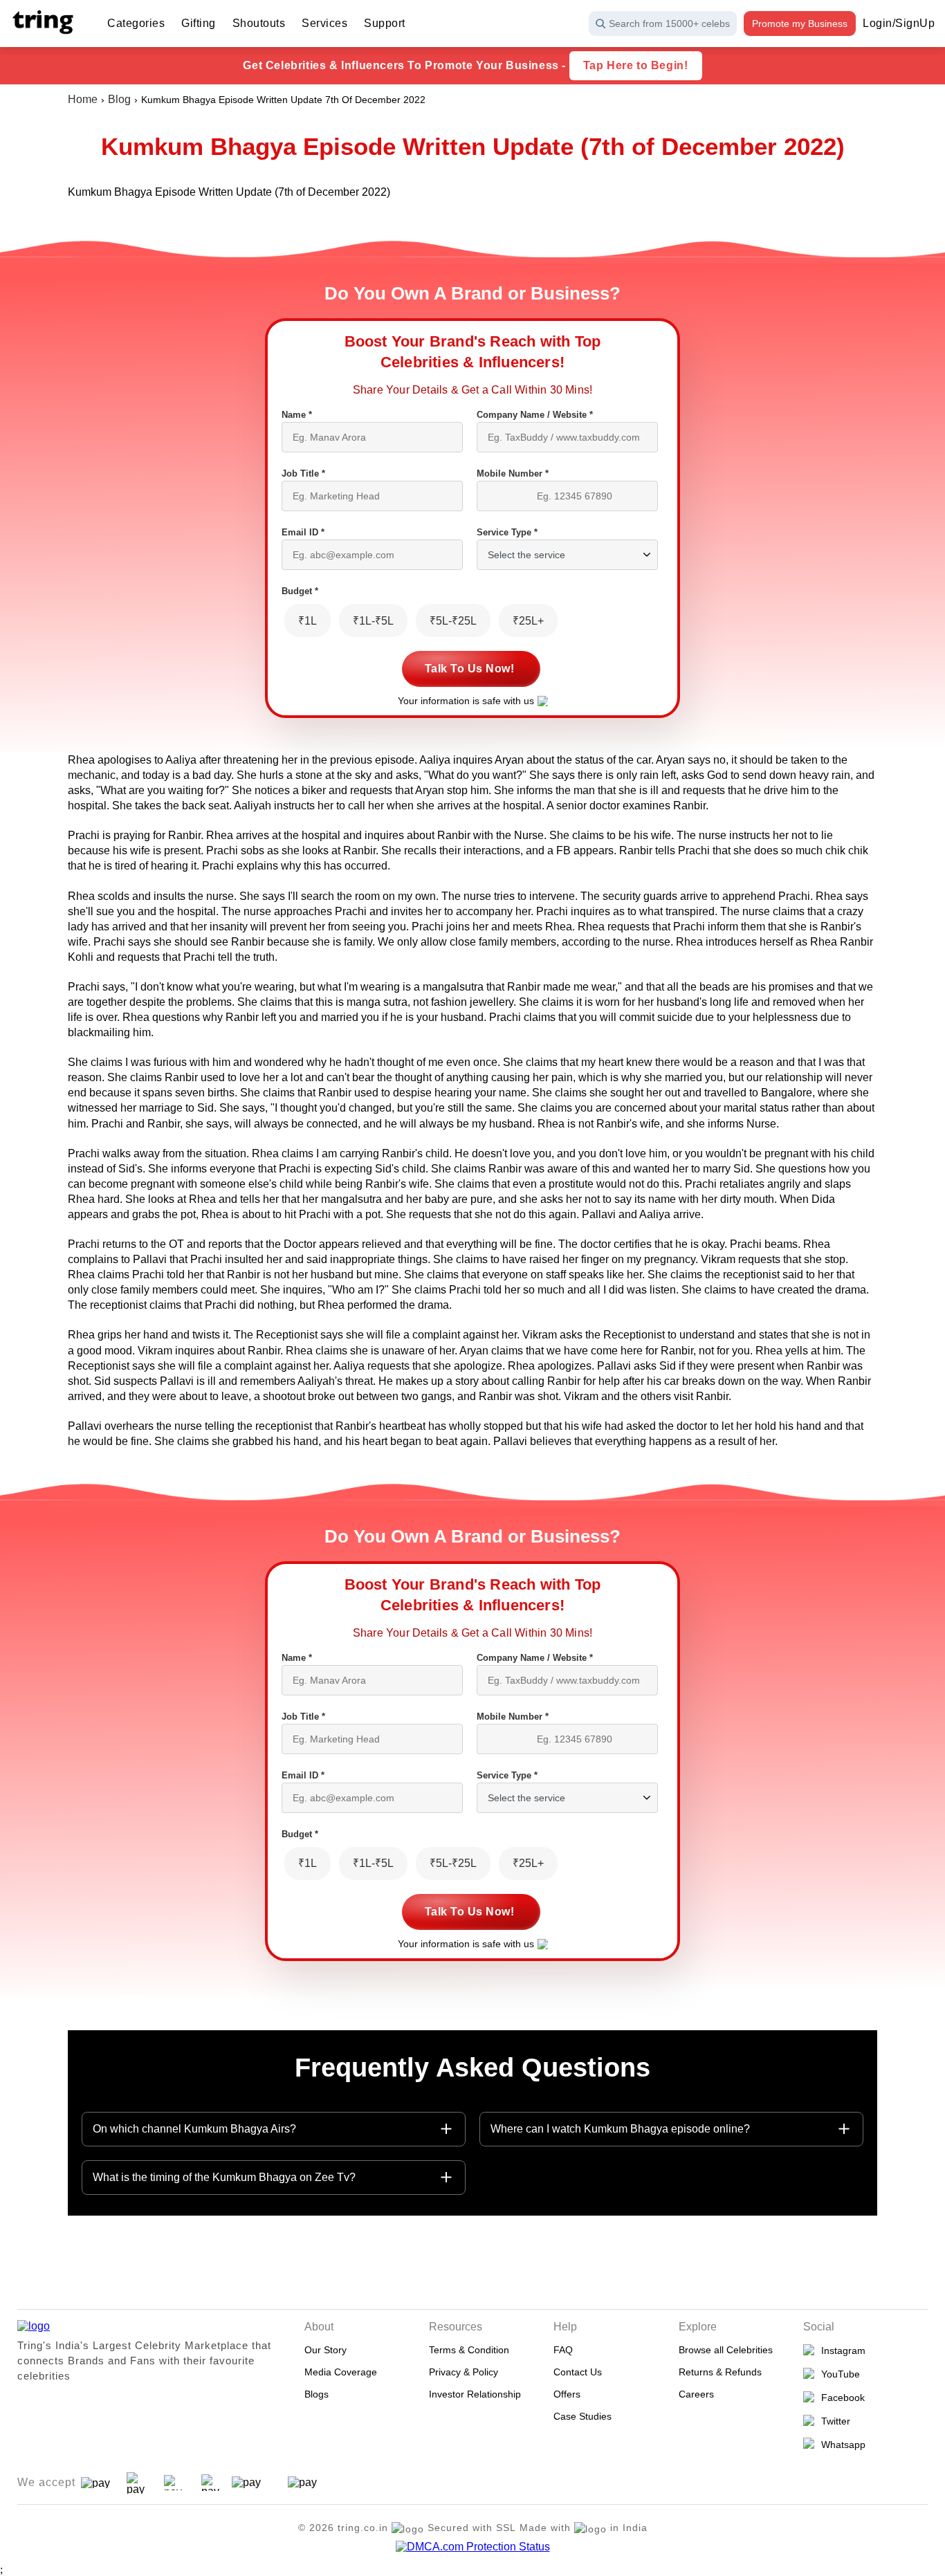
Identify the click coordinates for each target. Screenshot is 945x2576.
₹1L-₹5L (373, 621)
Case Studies (582, 2416)
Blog (119, 99)
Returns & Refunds (720, 2372)
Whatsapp (841, 2445)
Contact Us (578, 2372)
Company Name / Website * (535, 415)
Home (83, 99)
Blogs (316, 2394)
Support (385, 23)
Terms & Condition (469, 2350)
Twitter (833, 2421)
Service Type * (507, 532)
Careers (696, 2394)
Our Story (325, 2350)
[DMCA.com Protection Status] (473, 2547)
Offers (567, 2394)
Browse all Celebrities (726, 2350)
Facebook (840, 2398)
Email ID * (303, 532)
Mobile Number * (513, 473)
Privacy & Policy (464, 2372)
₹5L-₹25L (453, 621)
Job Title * (303, 473)
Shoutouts (259, 23)
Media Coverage (341, 2372)
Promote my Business (800, 24)
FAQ (563, 2350)
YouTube (838, 2374)
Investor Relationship (475, 2394)
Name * (297, 415)
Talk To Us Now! (470, 669)
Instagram (841, 2350)
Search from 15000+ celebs (669, 24)
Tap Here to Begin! (636, 65)
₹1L (308, 621)
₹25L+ (528, 621)
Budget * (300, 591)
